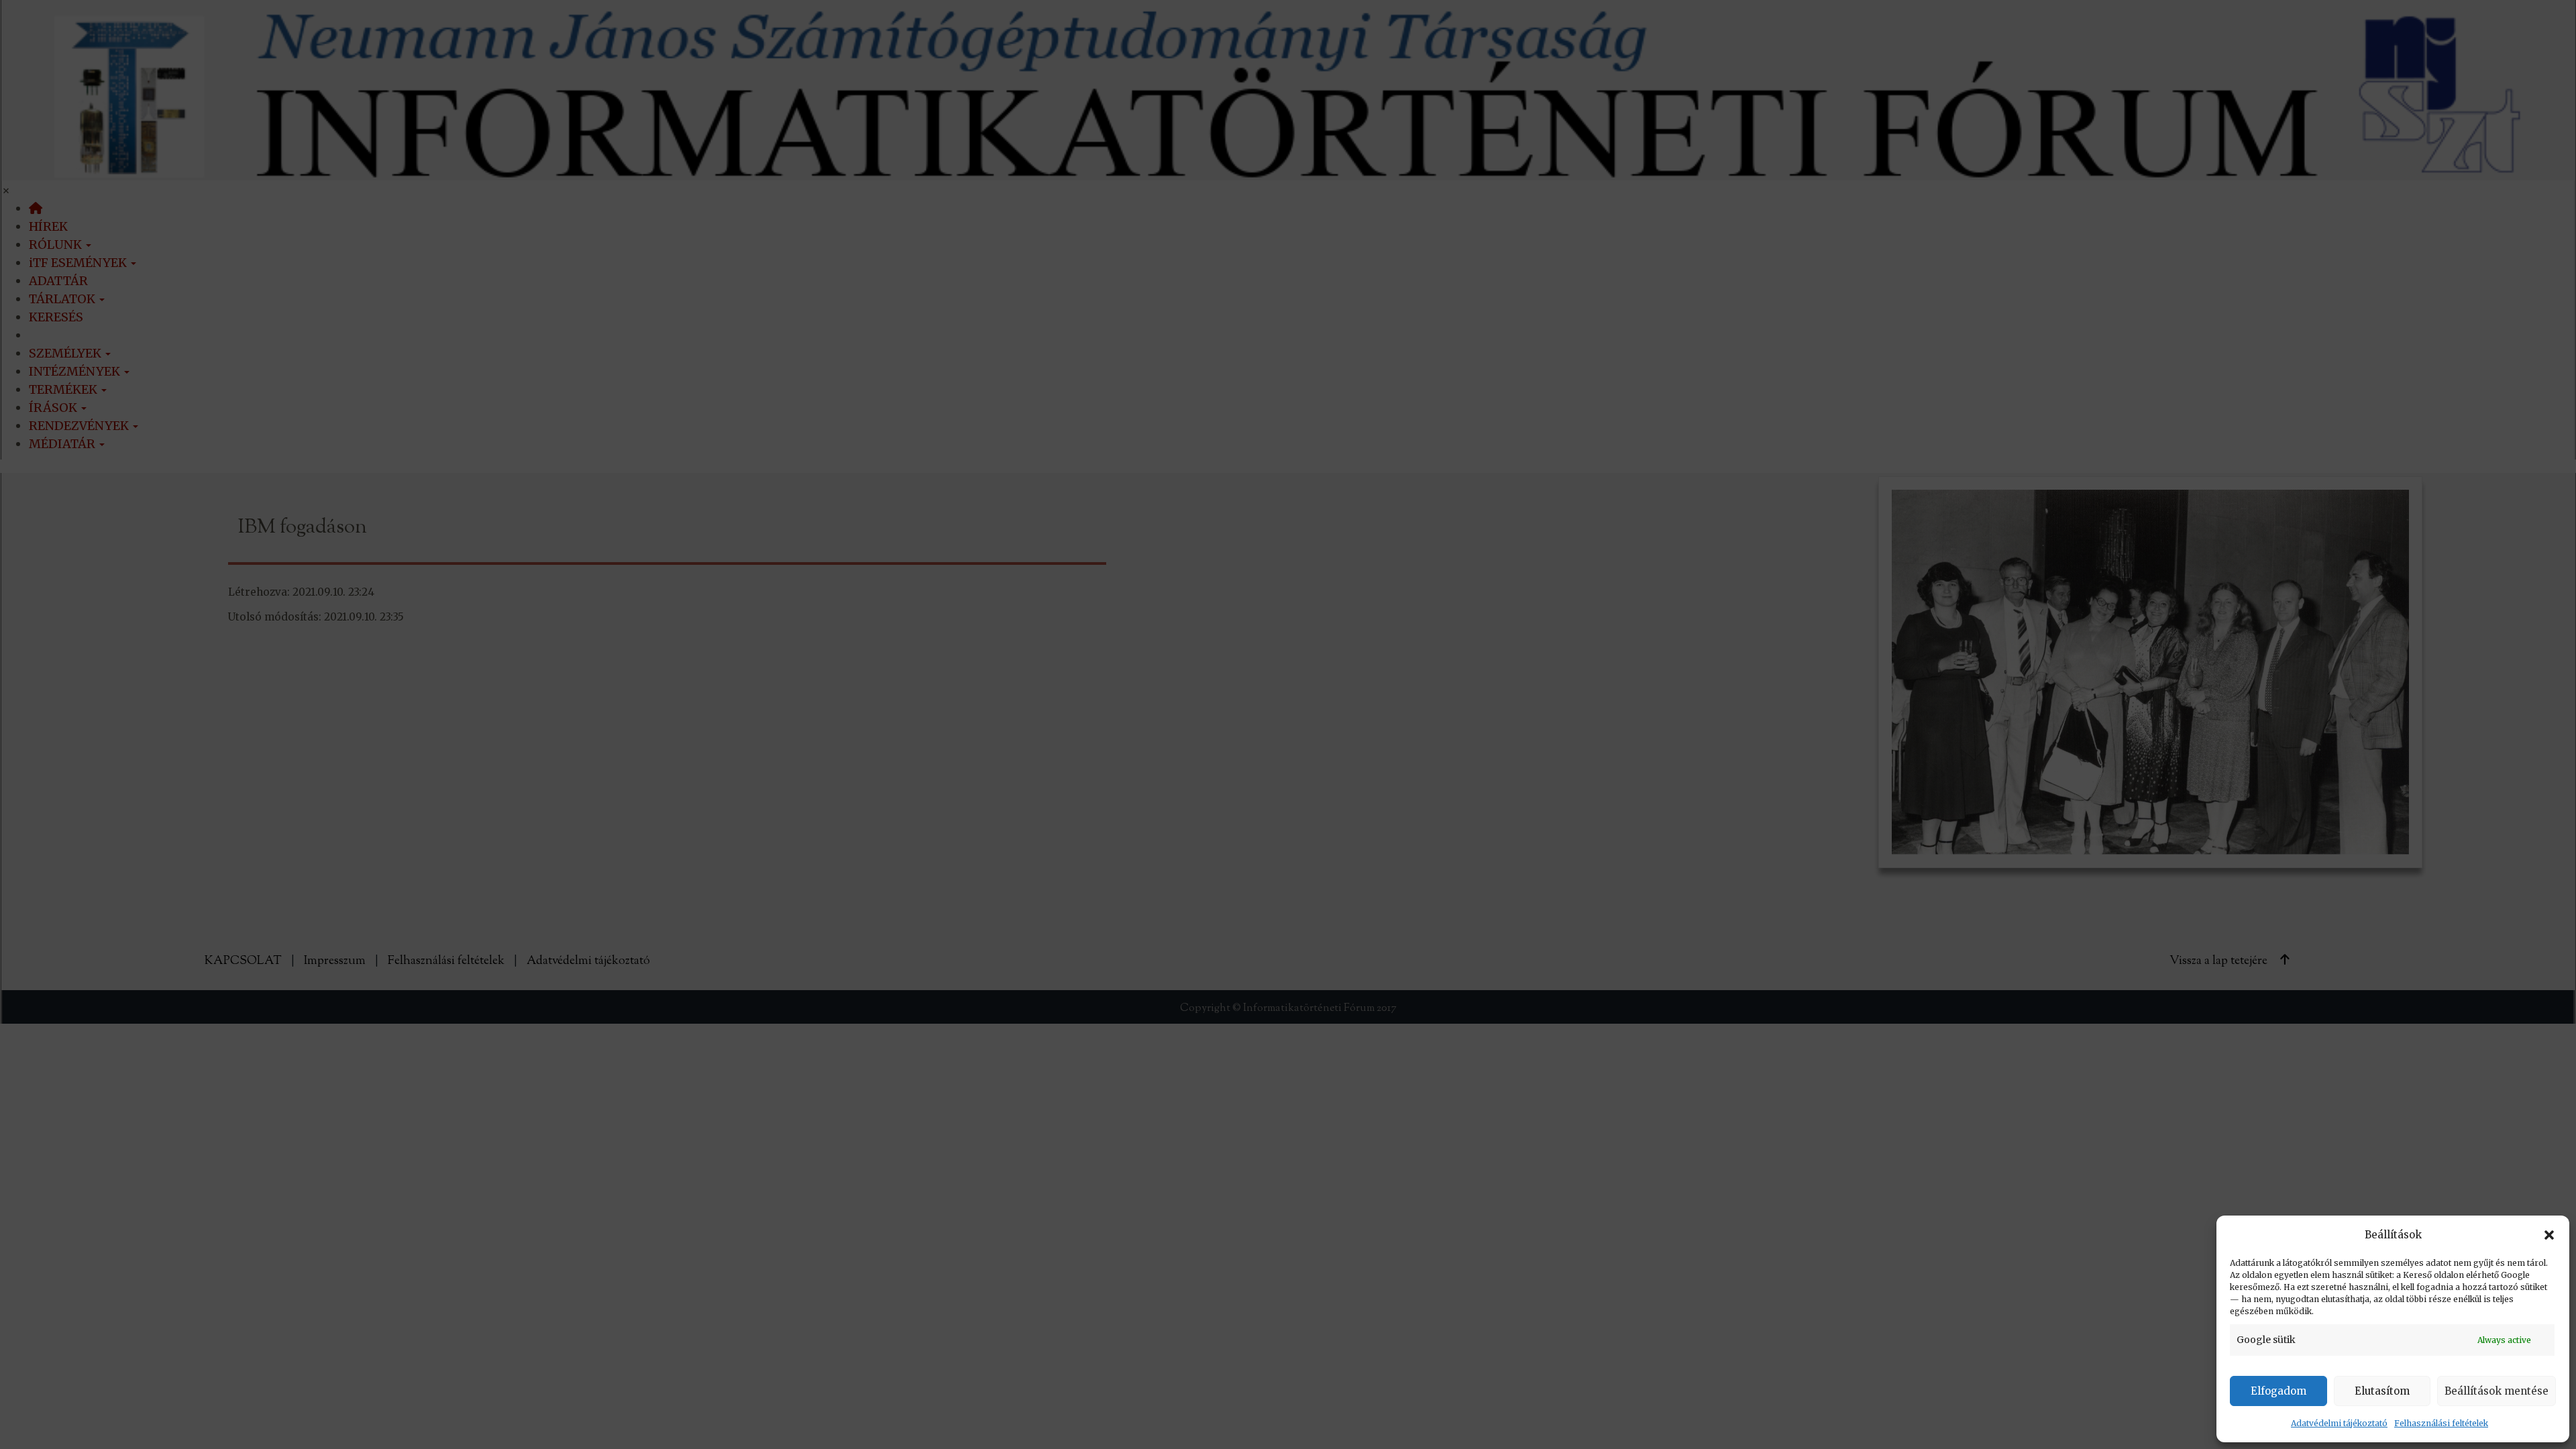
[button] (2549, 1235)
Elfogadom (2278, 1391)
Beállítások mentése (2497, 1391)
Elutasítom (2382, 1391)
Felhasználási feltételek (2441, 1423)
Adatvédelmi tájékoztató (2339, 1423)
